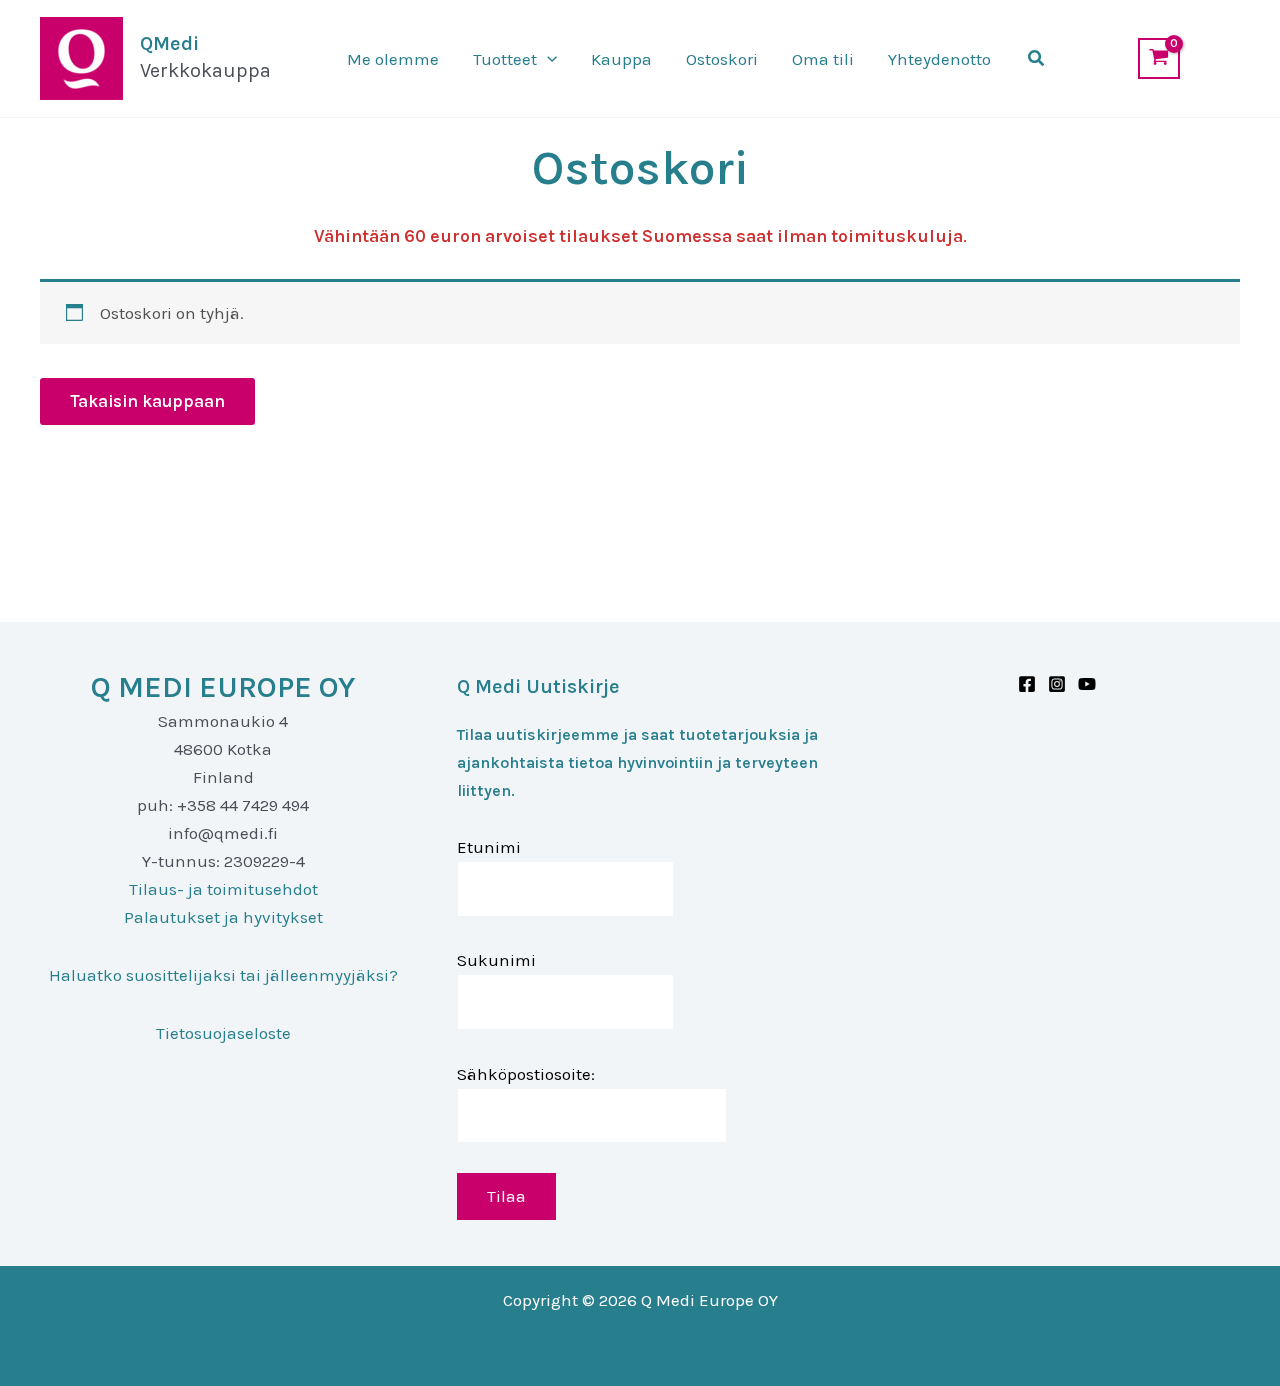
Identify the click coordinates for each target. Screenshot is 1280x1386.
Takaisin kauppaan (147, 401)
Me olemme (393, 59)
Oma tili (823, 59)
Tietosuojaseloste (223, 1033)
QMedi (169, 43)
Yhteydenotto (939, 59)
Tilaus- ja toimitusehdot (223, 889)
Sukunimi (496, 960)
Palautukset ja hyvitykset (223, 917)
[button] (547, 59)
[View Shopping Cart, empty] (1159, 58)
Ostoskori (722, 59)
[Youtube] (1087, 684)
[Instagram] (1057, 684)
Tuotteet (505, 59)
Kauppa (621, 59)
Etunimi (489, 847)
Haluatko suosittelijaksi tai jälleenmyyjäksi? (223, 975)
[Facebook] (1027, 684)
